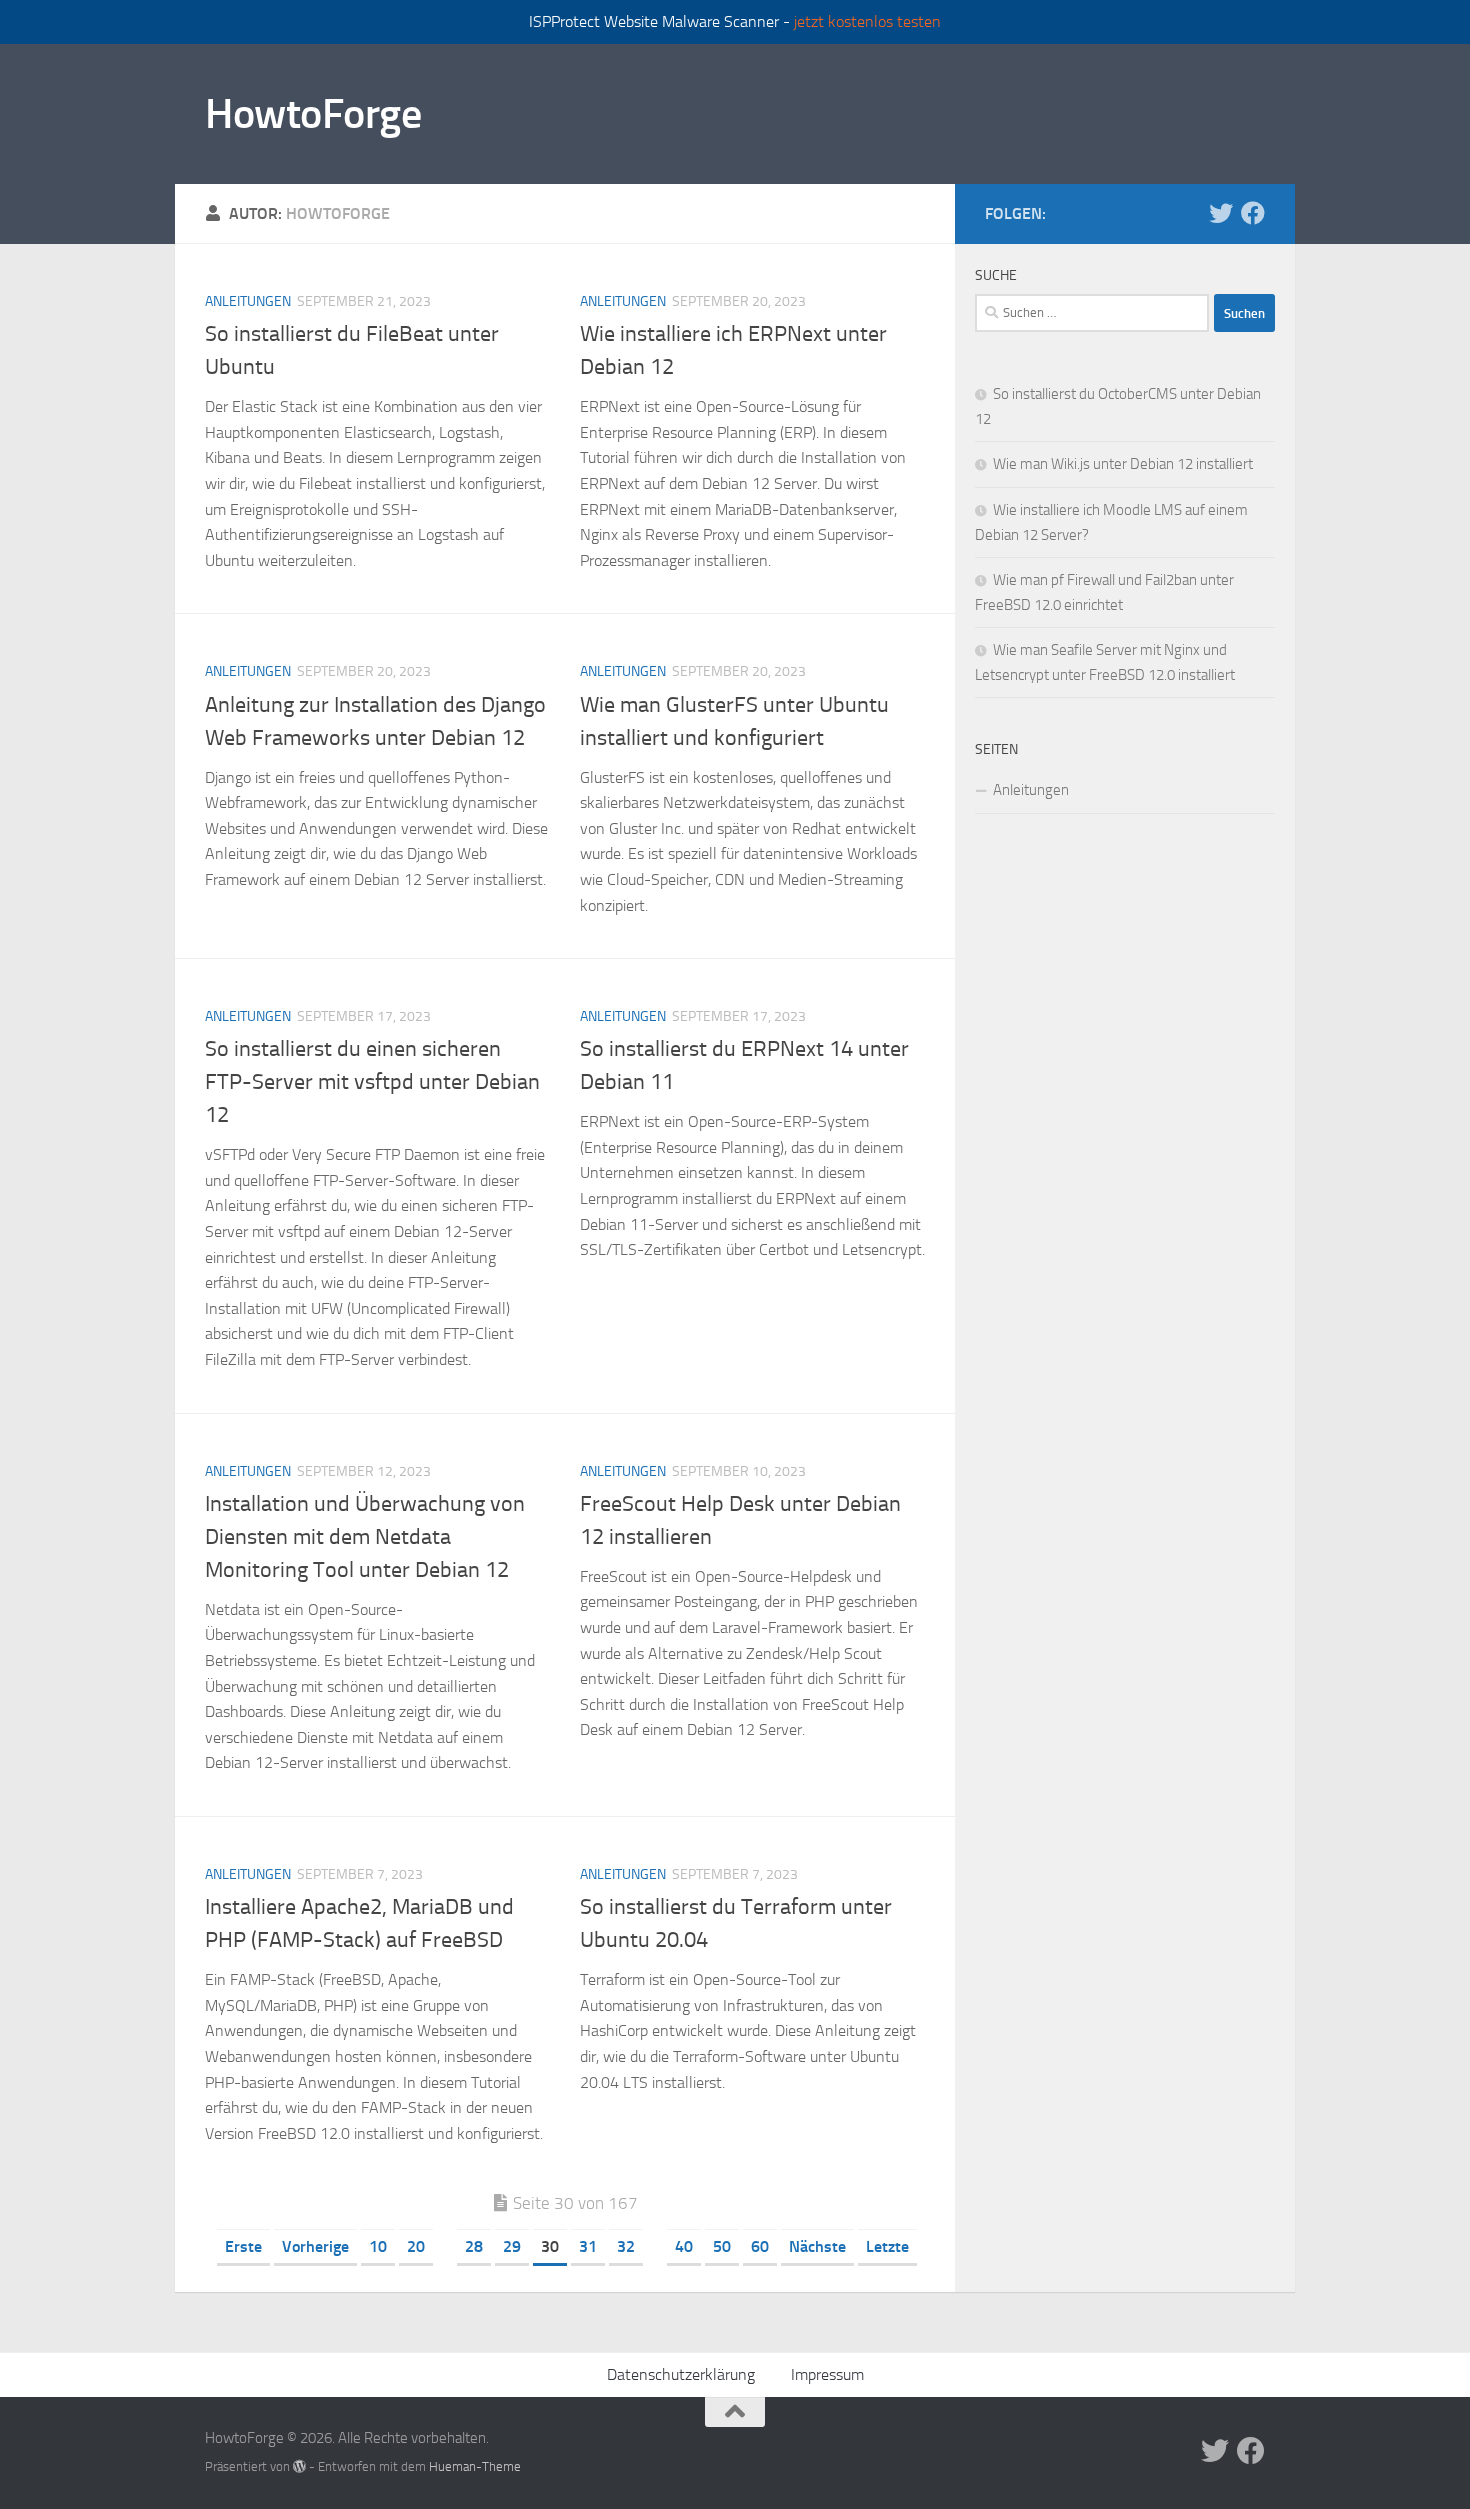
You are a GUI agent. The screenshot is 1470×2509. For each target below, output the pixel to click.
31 (588, 2246)
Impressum (827, 2374)
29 (512, 2246)
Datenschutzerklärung (681, 2374)
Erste (243, 2246)
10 (378, 2246)
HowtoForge (313, 114)
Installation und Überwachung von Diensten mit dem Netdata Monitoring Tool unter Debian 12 (365, 1537)
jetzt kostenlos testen (867, 21)
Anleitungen (248, 301)
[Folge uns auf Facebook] (1253, 213)
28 (474, 2246)
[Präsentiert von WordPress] (299, 2466)
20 (416, 2246)
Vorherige (315, 2246)
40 (684, 2246)
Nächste (817, 2246)
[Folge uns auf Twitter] (1221, 213)
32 (626, 2246)
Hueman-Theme (475, 2466)
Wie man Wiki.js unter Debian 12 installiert (1123, 464)
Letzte (887, 2246)
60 (760, 2246)
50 (722, 2246)
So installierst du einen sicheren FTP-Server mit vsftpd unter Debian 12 (372, 1082)
